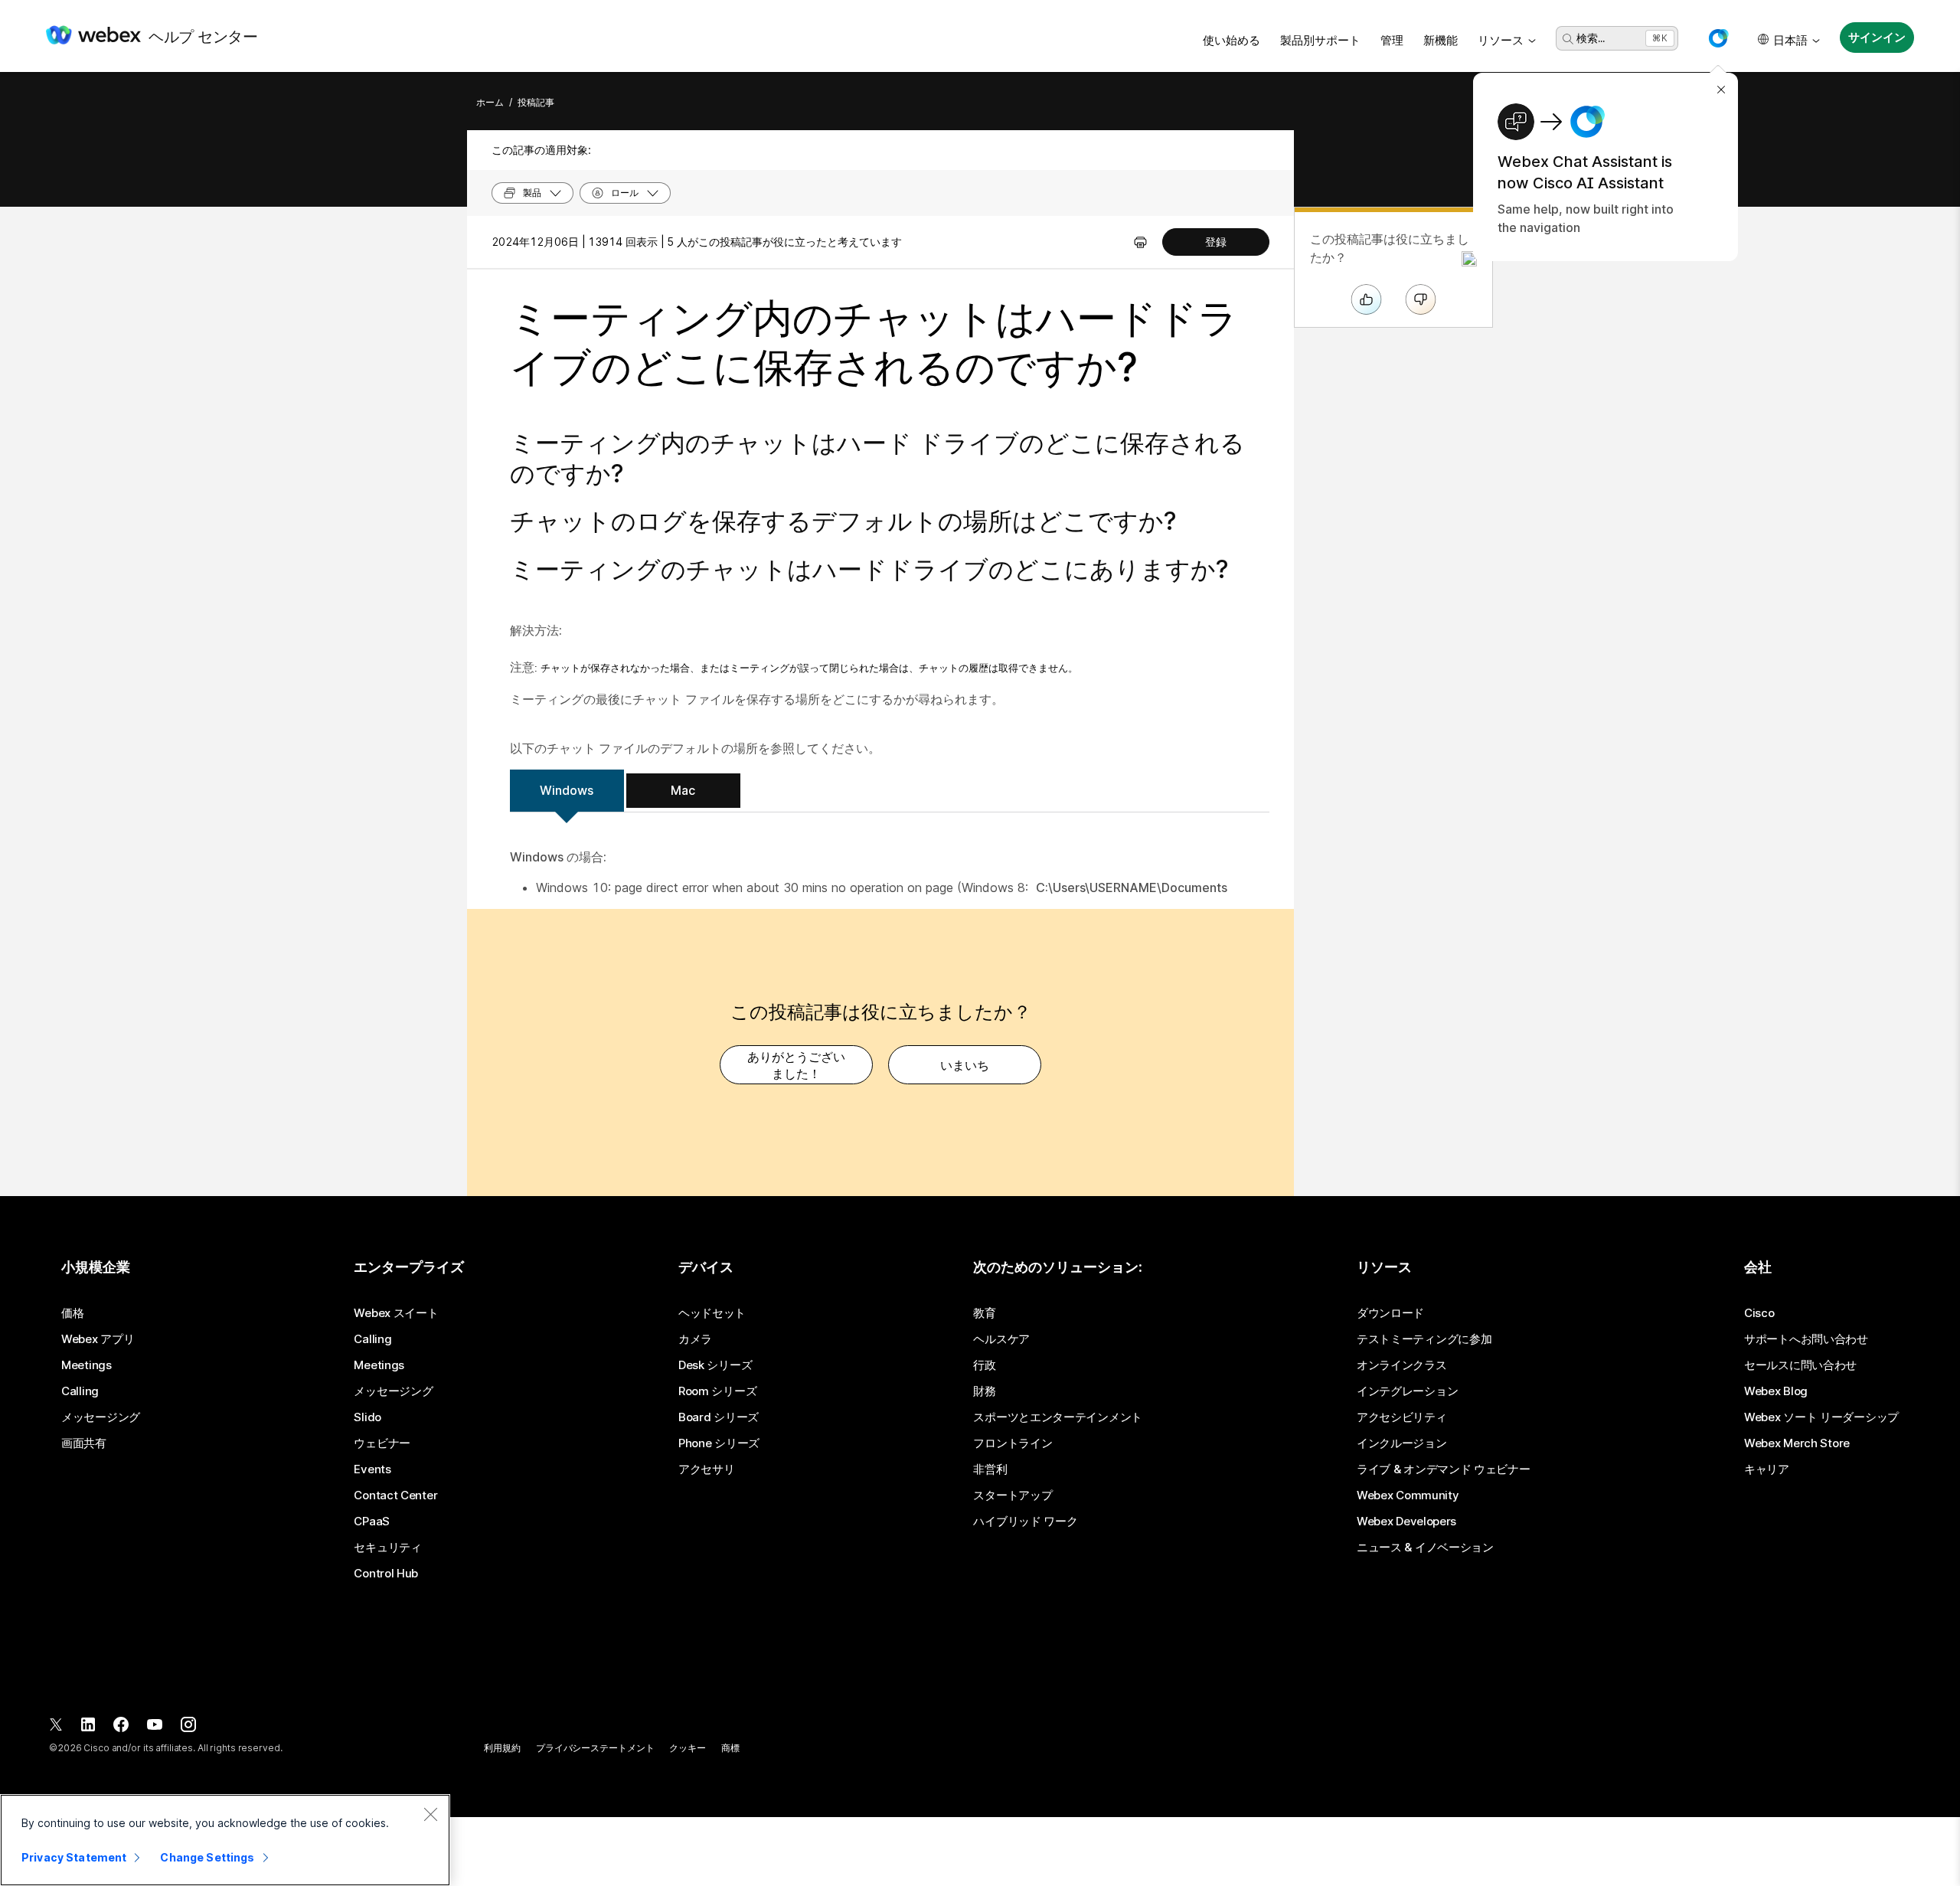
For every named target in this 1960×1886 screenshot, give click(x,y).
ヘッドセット (712, 1313)
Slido (367, 1417)
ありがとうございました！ (796, 1065)
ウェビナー (382, 1443)
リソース (1501, 40)
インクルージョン (1402, 1443)
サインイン (1877, 37)
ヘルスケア (1001, 1339)
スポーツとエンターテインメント (1058, 1417)
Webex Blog (1776, 1391)
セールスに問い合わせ (1800, 1365)
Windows (567, 790)
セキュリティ (387, 1548)
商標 (730, 1748)
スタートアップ (1013, 1495)
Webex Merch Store (1797, 1443)
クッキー (688, 1748)
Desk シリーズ (715, 1365)
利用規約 (502, 1748)
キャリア (1767, 1469)
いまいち (965, 1065)
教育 (984, 1313)
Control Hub (386, 1574)
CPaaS (372, 1522)
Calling (80, 1391)
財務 (984, 1391)
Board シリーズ (719, 1417)
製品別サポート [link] (1320, 40)
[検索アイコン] (1568, 39)
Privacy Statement (74, 1857)
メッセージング (101, 1417)
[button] (1718, 38)
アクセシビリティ (1402, 1417)
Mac (683, 790)
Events (372, 1469)
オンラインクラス (1402, 1365)
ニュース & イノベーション (1425, 1548)
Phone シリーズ (719, 1443)
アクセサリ (707, 1469)
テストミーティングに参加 (1424, 1339)
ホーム (490, 102)
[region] (225, 1840)
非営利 (990, 1469)
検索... (1591, 38)
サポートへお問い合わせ (1806, 1339)
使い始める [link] (1232, 40)
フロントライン (1013, 1443)
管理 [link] (1392, 40)
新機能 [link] (1441, 40)
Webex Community (1408, 1495)
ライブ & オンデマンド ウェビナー (1444, 1469)
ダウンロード (1390, 1313)
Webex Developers (1406, 1522)
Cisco (1759, 1313)
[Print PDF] (1140, 242)
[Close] (430, 1814)
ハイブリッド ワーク (1025, 1522)
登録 (1216, 242)
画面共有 (84, 1443)
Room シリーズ (717, 1391)
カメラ (695, 1339)
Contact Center (395, 1495)
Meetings (87, 1365)
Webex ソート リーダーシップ (1821, 1417)
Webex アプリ (98, 1339)
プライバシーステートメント (595, 1748)
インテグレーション (1407, 1391)
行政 (984, 1365)
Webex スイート (396, 1313)
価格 (72, 1313)
